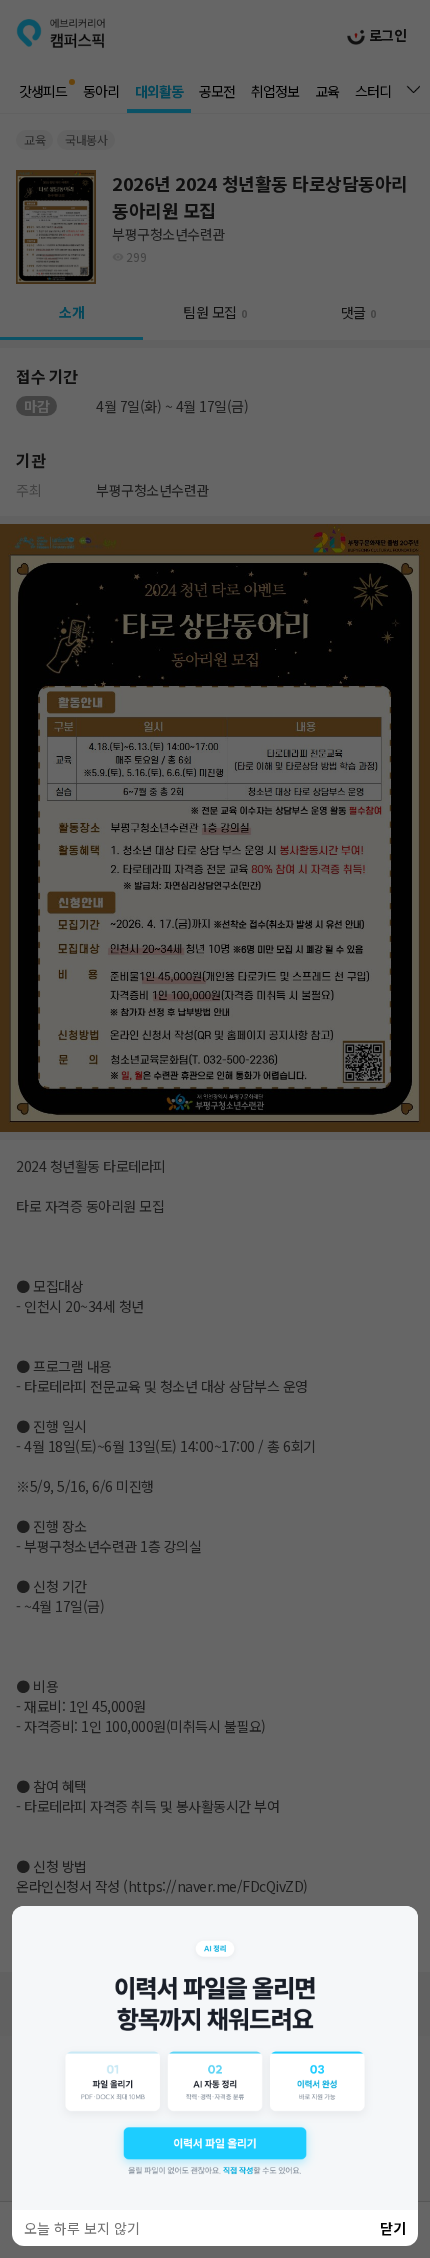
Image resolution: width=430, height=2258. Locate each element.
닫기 (393, 2228)
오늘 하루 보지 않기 (82, 2228)
